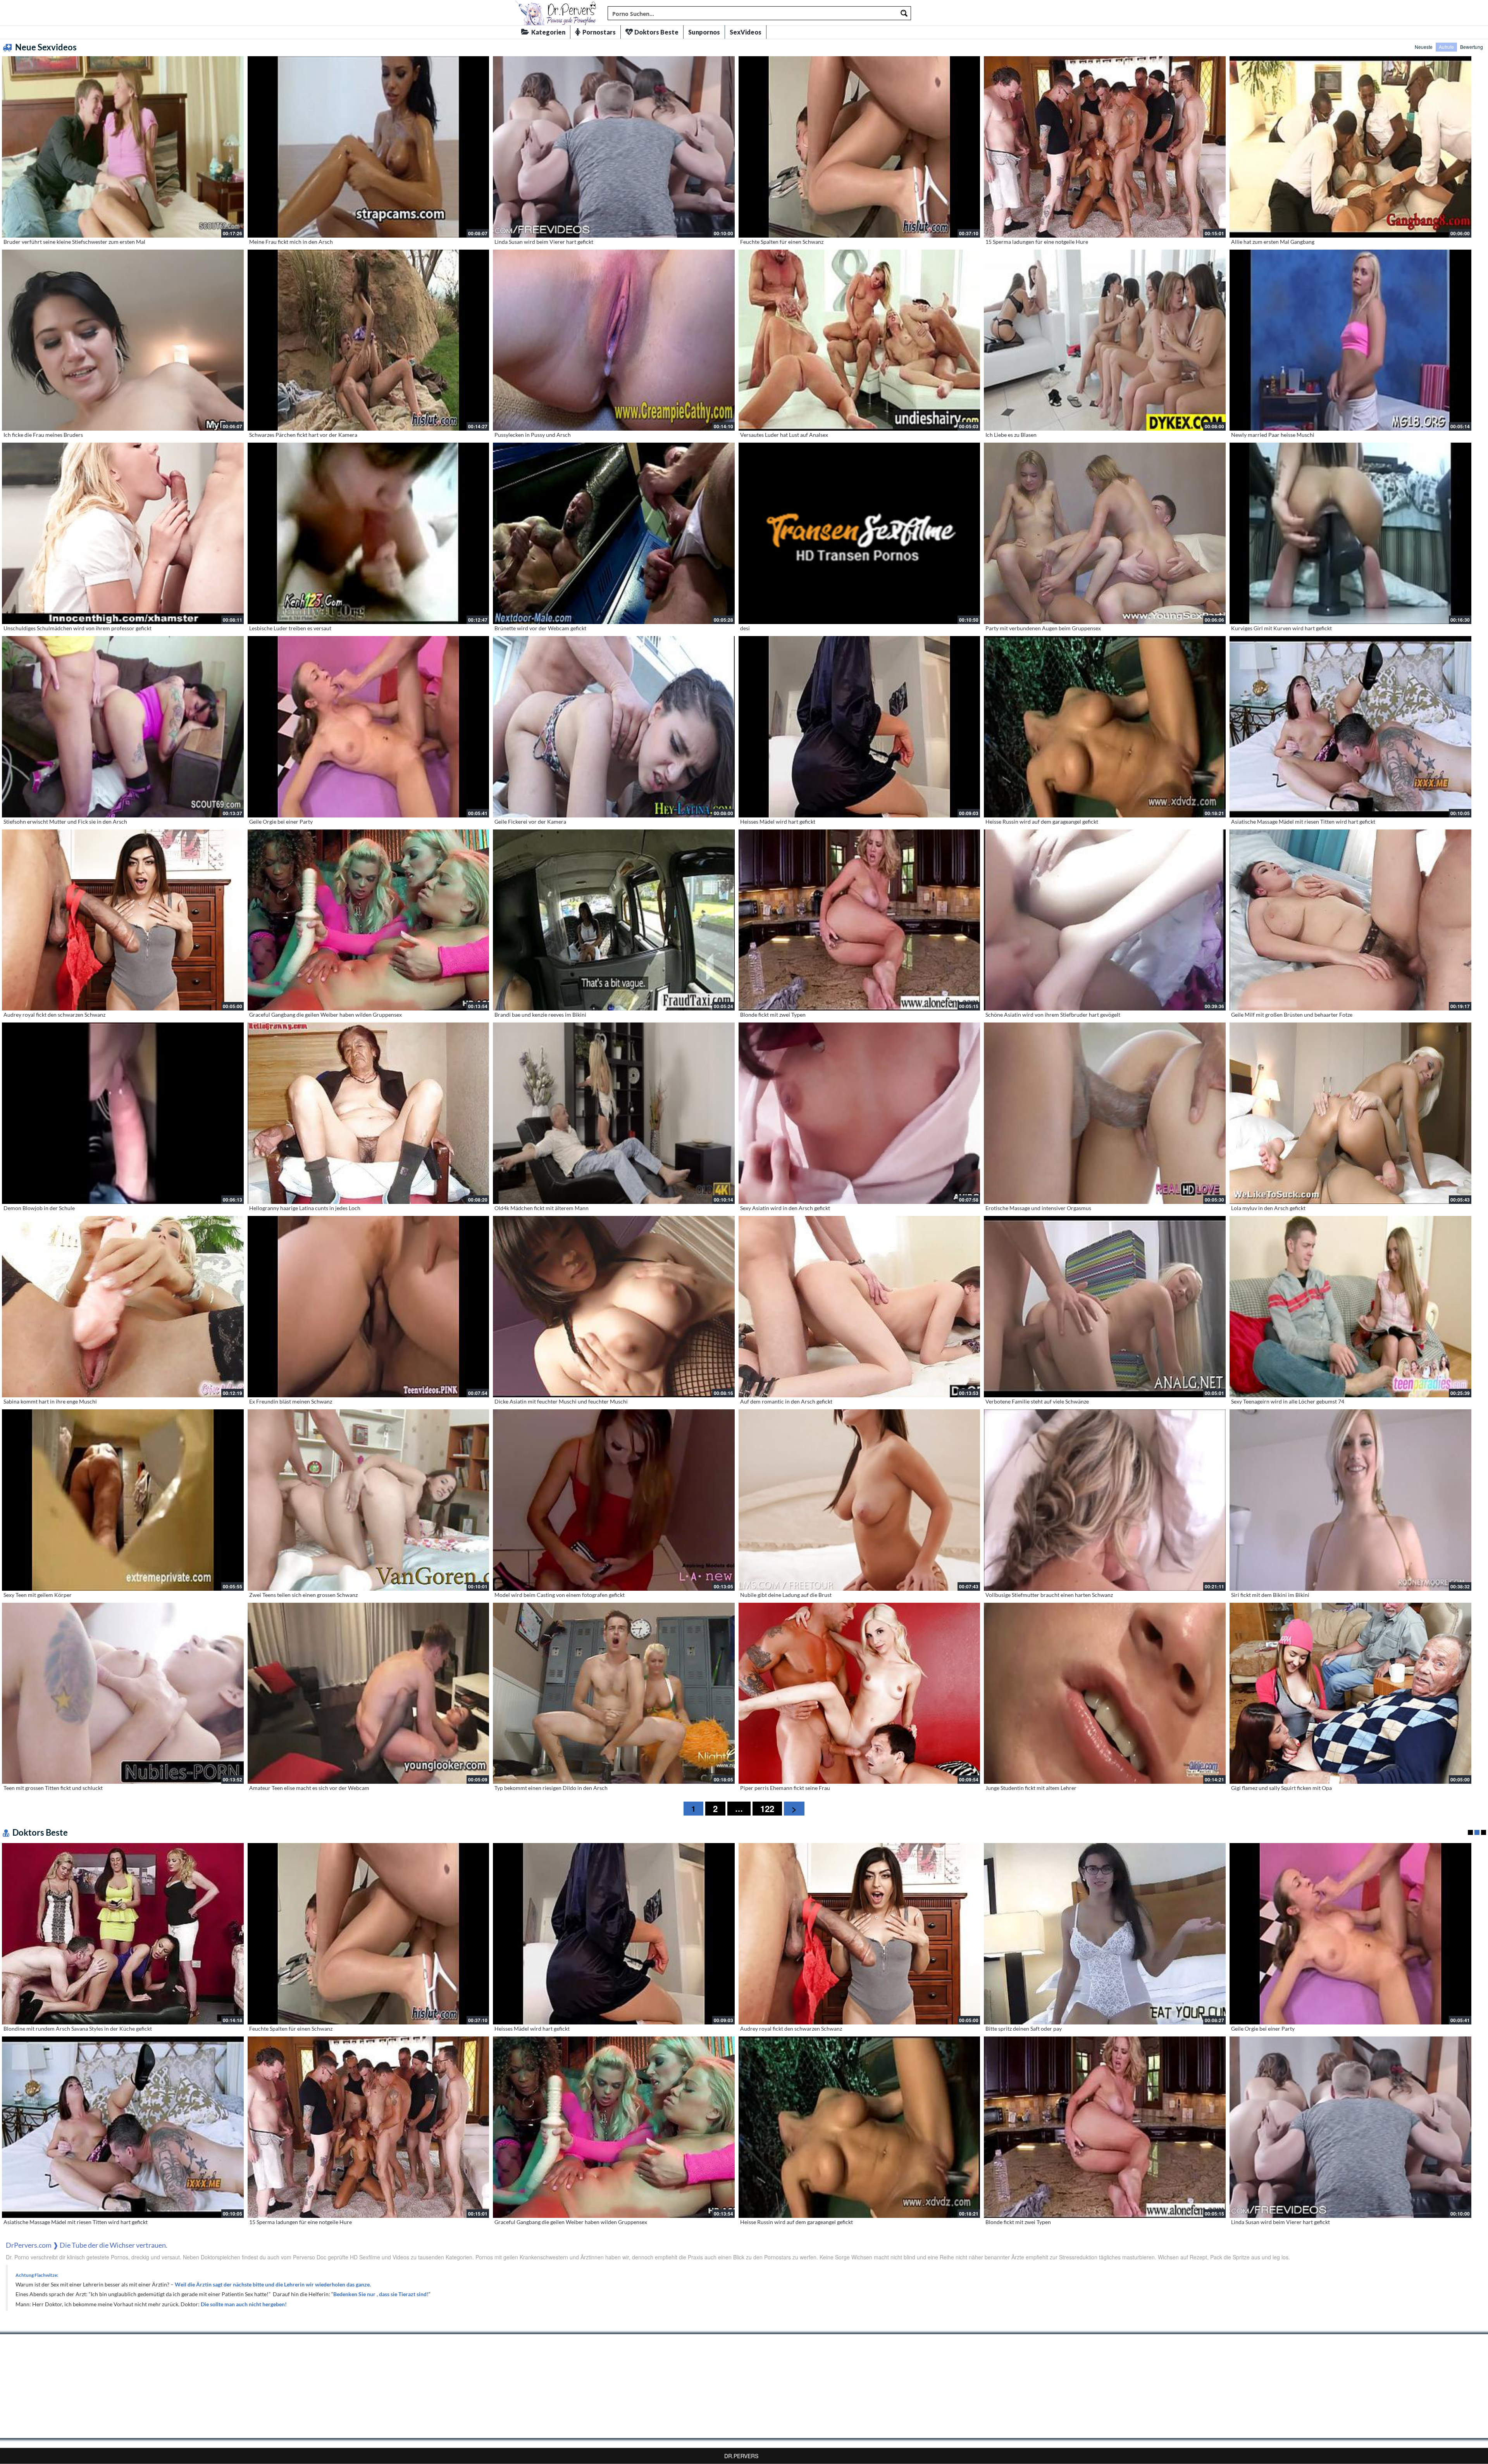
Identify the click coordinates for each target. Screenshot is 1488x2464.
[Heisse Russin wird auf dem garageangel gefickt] (1105, 727)
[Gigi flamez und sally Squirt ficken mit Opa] (1350, 1693)
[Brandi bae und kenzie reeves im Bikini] (614, 920)
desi (745, 628)
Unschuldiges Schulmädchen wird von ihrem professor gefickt (77, 628)
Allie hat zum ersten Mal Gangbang (1273, 242)
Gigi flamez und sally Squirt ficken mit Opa (1281, 1788)
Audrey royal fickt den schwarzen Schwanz (54, 1015)
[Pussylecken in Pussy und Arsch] (614, 340)
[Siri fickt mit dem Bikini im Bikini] (1350, 1500)
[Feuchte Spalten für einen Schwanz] (859, 147)
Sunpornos (704, 32)
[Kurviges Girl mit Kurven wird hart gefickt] (1350, 533)
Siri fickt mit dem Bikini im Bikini (1270, 1595)
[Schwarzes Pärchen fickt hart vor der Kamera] (369, 340)
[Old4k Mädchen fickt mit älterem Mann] (614, 1113)
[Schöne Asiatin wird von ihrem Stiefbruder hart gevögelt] (1105, 920)
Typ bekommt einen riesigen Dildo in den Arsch (551, 1788)
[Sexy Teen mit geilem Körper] (123, 1500)
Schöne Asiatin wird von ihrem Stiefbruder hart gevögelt (1053, 1015)
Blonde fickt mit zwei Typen (773, 1015)
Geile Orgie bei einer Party (281, 822)
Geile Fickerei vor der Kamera (530, 822)
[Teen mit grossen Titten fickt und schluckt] (123, 1693)
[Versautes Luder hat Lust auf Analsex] (859, 340)
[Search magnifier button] (904, 13)
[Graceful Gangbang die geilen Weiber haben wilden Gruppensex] (369, 920)
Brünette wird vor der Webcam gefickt (540, 628)
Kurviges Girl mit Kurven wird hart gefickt (1281, 628)
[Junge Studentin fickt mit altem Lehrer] (1105, 1693)
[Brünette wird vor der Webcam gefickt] (614, 533)
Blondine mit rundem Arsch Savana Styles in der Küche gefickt (78, 2029)
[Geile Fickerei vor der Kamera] (614, 727)
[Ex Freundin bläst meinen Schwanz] (369, 1307)
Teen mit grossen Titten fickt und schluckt (53, 1788)
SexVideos (746, 32)
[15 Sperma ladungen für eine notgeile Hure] (1105, 147)
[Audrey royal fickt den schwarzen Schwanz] (123, 920)
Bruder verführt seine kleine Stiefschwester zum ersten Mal (74, 242)
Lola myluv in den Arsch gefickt (1268, 1208)
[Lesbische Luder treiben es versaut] (369, 533)
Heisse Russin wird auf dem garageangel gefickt (1042, 822)
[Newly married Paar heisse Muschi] (1350, 340)
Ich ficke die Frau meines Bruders (43, 435)
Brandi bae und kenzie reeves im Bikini (540, 1015)
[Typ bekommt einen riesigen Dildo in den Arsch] (614, 1693)
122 (767, 1809)
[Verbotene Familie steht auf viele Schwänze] (1105, 1307)
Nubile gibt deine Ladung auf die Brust (786, 1595)
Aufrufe (1446, 47)
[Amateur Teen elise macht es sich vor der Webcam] (369, 1693)
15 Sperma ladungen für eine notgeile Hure (1037, 242)
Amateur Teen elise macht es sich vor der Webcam (309, 1788)
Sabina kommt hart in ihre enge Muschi (50, 1401)
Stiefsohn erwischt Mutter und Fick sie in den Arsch (65, 822)
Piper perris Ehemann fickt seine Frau (785, 1788)
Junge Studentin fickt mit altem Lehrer (1031, 1788)
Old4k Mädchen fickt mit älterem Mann (542, 1208)
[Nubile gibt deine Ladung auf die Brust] (859, 1500)
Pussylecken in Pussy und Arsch (533, 435)
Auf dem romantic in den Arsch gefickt (786, 1401)
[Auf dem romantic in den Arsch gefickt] (859, 1307)
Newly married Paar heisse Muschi (1273, 435)
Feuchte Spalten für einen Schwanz (782, 242)
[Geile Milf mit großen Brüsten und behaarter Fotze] (1350, 920)
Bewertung (1472, 47)
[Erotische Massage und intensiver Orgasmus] (1105, 1113)
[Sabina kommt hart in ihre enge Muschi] (123, 1307)
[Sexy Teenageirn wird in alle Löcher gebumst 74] (1350, 1307)
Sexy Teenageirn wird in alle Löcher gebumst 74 (1288, 1401)
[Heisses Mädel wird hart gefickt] (859, 727)
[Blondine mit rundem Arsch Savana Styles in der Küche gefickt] (123, 1934)
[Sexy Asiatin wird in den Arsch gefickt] (859, 1113)
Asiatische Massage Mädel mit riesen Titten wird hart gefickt (1303, 822)
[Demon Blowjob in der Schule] (123, 1113)
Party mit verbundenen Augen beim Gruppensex (1043, 628)
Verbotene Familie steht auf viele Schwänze (1037, 1401)
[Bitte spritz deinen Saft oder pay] (1105, 1934)
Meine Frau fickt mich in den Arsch (291, 242)
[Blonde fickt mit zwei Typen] (859, 920)
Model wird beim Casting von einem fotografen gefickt (560, 1595)
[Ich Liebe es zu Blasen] (1105, 340)
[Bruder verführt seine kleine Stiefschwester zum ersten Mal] (123, 147)
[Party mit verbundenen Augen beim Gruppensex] (1105, 533)
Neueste (1424, 47)
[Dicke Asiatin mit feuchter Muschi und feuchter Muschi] (614, 1307)
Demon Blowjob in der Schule (39, 1208)
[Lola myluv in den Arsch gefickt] (1350, 1113)
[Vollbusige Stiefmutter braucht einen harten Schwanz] (1105, 1500)
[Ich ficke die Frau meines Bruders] (123, 340)
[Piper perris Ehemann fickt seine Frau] (859, 1693)
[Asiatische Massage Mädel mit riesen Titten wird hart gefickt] (1350, 727)
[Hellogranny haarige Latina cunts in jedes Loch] (369, 1113)
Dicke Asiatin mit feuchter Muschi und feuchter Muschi (561, 1401)
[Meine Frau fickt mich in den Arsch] (369, 147)
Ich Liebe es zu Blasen (1011, 435)
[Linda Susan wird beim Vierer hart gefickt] (614, 147)
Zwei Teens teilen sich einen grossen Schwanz (303, 1595)
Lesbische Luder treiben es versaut (290, 628)
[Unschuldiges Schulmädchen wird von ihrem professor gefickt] (123, 533)
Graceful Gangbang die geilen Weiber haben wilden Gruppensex (325, 1015)
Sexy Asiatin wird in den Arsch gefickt (785, 1208)
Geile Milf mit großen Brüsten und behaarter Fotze (1292, 1015)
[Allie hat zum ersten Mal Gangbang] (1350, 147)
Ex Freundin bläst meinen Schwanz (291, 1401)
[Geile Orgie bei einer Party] (369, 727)
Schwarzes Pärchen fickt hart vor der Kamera (303, 435)
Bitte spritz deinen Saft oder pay (1024, 2029)
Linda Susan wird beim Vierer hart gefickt (544, 242)
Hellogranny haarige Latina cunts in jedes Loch (305, 1208)
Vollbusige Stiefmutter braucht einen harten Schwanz (1049, 1595)
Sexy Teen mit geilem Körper (38, 1595)
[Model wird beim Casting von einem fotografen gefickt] (614, 1500)
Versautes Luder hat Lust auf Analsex (784, 435)
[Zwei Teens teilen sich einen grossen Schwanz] (369, 1500)
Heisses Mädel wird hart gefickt (778, 822)
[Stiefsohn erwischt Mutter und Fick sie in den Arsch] (123, 727)
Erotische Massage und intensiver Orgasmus (1038, 1208)
